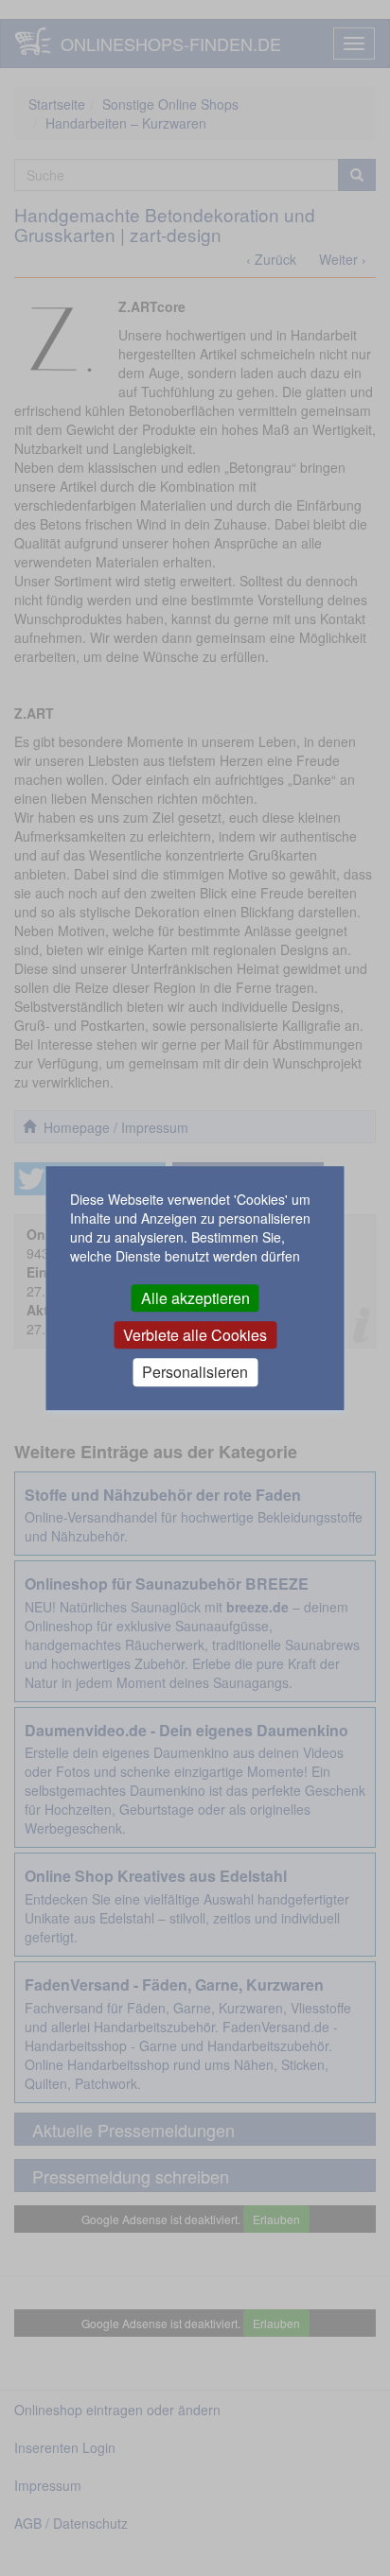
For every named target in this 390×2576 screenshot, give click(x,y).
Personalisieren (195, 1373)
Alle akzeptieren (195, 1298)
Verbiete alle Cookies (195, 1335)
